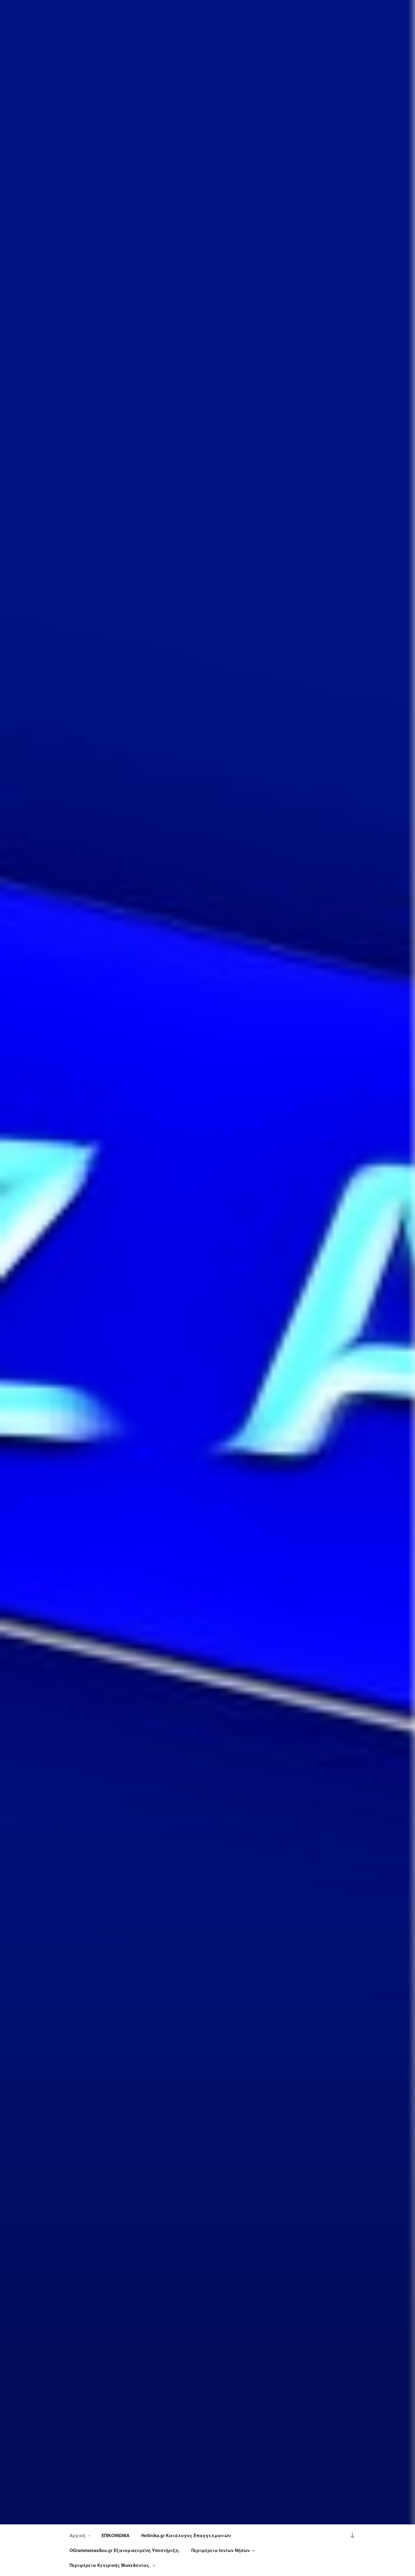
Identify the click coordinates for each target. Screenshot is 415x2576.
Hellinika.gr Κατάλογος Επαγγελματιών (186, 2535)
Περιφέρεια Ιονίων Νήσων (221, 2550)
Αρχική (77, 2535)
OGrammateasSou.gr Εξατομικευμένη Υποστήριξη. (125, 2550)
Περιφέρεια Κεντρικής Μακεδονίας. (110, 2565)
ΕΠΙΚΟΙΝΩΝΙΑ (115, 2535)
